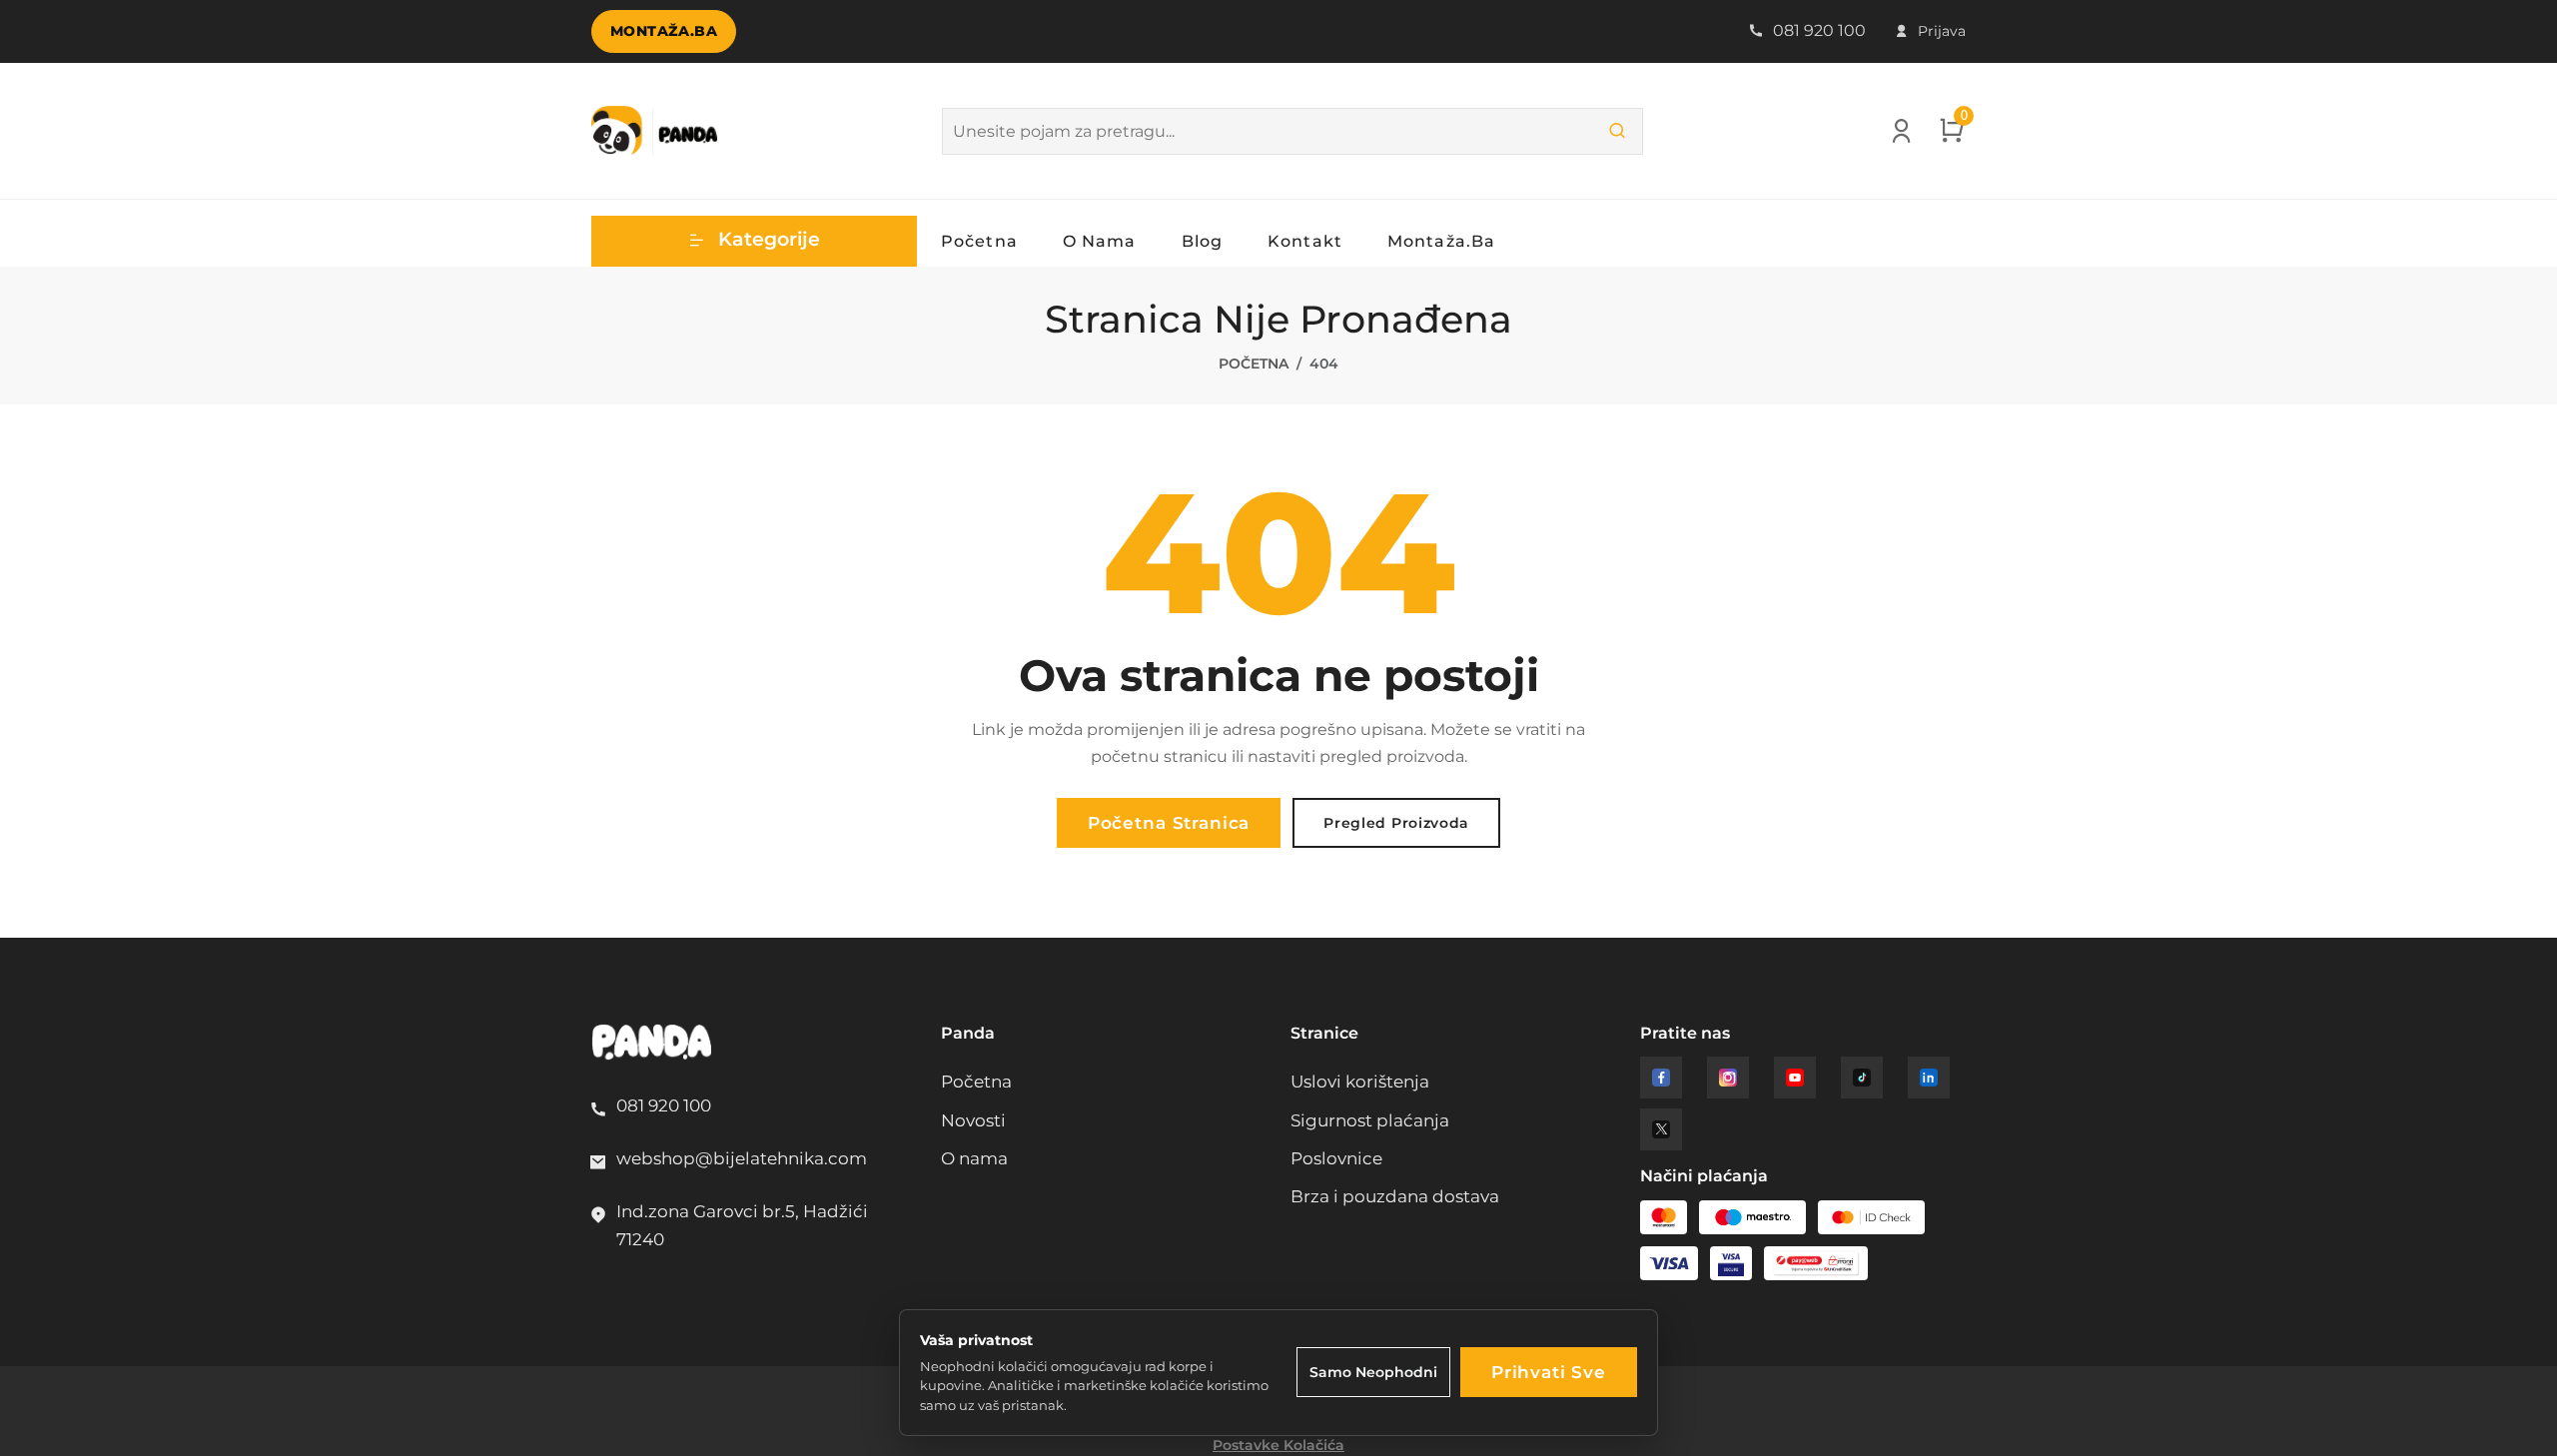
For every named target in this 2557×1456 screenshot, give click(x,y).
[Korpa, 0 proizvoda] (1952, 136)
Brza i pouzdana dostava (1395, 1196)
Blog (1202, 241)
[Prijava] (1901, 136)
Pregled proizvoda (1396, 823)
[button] (754, 241)
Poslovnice (1336, 1158)
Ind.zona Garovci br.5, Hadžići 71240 (742, 1225)
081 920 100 (1817, 30)
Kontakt (1305, 241)
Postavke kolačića (1278, 1445)
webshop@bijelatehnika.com (742, 1158)
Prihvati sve (1549, 1372)
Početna (979, 241)
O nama (1100, 241)
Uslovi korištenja (1360, 1082)
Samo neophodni (1373, 1372)
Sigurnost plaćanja (1370, 1120)
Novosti (973, 1120)
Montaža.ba (664, 31)
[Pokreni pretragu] (1617, 131)
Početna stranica (1169, 823)
